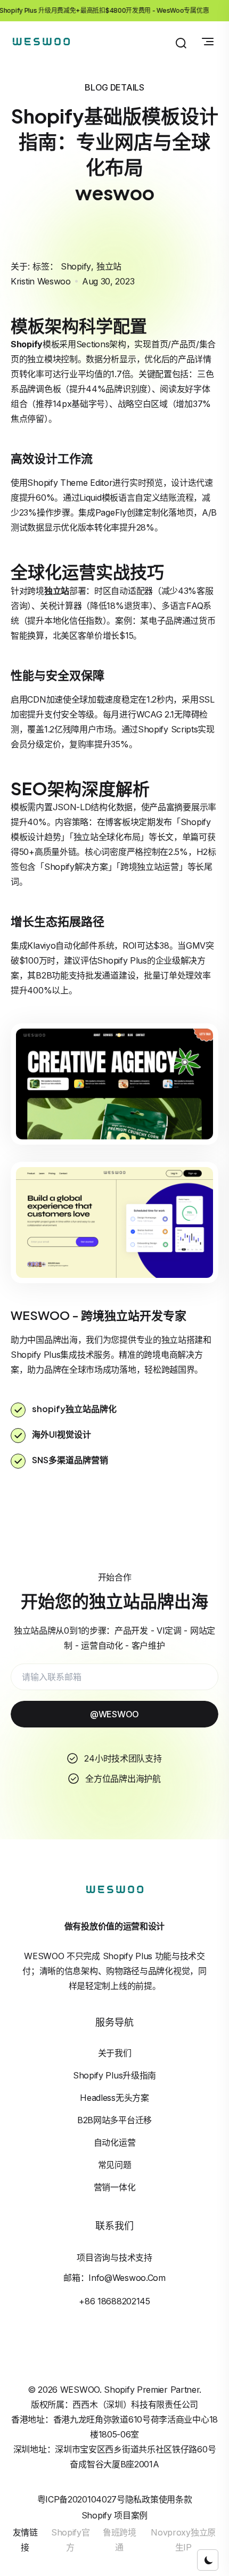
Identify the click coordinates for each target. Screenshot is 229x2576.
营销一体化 (115, 2187)
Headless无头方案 (114, 2098)
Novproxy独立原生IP (183, 2540)
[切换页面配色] (208, 2560)
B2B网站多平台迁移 (114, 2120)
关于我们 (115, 2053)
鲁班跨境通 (120, 2540)
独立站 (109, 266)
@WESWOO (114, 1714)
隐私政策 (142, 2499)
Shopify (76, 266)
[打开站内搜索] (181, 43)
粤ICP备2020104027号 (81, 2499)
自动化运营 (115, 2142)
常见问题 (115, 2165)
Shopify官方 (71, 2540)
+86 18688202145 (114, 2301)
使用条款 (175, 2499)
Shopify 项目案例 (114, 2515)
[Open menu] (208, 42)
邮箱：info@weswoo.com (114, 2278)
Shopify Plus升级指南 (114, 2075)
